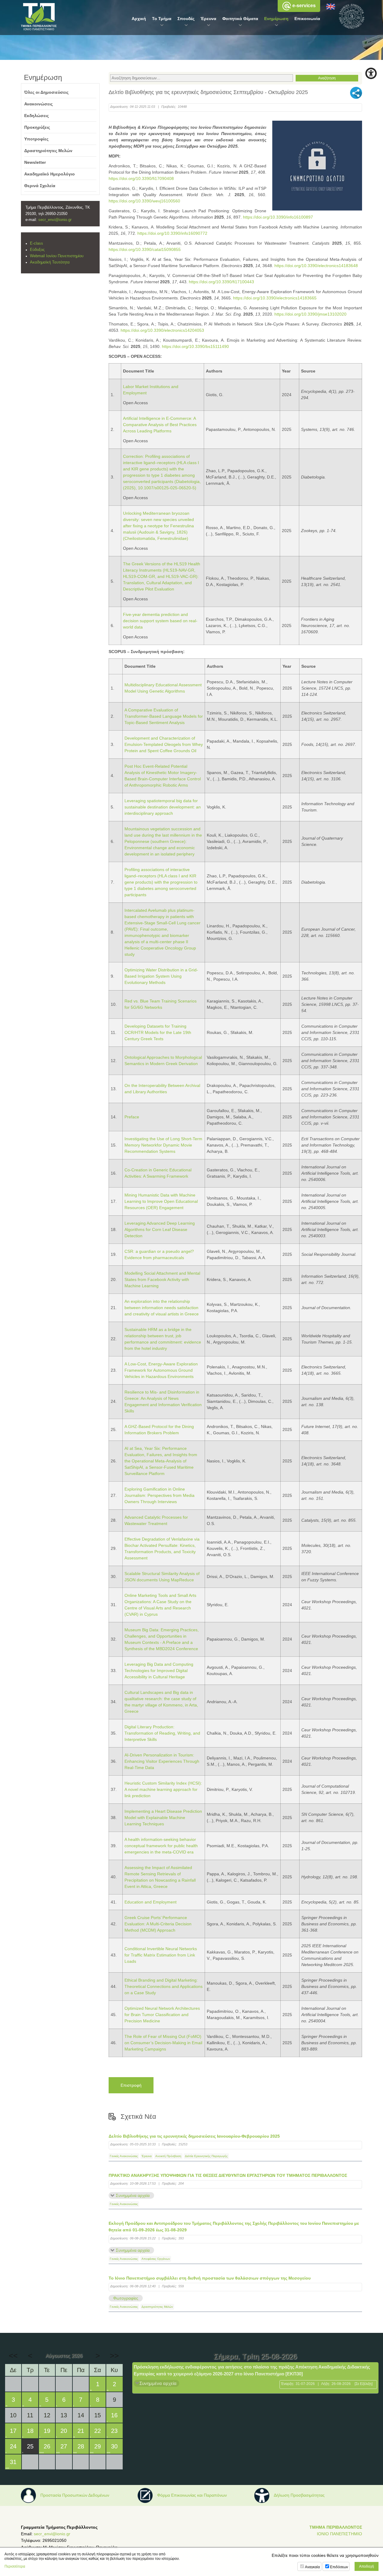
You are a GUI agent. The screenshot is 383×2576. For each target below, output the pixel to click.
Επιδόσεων (339, 2567)
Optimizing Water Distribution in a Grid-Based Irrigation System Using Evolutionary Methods (161, 976)
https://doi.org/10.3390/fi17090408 (141, 178)
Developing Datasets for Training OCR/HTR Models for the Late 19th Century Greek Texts (158, 1032)
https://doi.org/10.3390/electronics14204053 (162, 330)
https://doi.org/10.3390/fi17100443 (221, 282)
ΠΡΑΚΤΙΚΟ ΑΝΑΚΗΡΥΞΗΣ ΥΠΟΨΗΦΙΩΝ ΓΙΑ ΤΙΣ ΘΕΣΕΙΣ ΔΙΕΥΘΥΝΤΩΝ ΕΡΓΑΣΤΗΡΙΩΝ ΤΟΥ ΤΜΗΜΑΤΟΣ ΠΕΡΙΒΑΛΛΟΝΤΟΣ (228, 2175)
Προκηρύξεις (37, 127)
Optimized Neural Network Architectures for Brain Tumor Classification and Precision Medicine (162, 2015)
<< (13, 2356)
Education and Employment (151, 1902)
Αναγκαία (312, 2567)
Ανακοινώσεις (38, 104)
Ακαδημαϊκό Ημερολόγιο (50, 174)
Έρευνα (208, 19)
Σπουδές (186, 19)
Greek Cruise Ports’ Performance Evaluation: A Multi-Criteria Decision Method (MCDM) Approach (158, 1924)
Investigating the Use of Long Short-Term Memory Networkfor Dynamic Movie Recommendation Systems (163, 1145)
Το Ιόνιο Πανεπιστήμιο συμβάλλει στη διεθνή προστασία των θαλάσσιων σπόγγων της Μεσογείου (210, 2278)
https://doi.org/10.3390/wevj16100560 (144, 201)
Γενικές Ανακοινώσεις (124, 2156)
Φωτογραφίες (126, 2298)
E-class (37, 243)
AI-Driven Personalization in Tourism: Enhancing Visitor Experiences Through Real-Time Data (162, 1761)
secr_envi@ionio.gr (55, 220)
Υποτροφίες (36, 139)
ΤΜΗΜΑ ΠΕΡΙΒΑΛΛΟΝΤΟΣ (336, 2527)
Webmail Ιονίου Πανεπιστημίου (57, 256)
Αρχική (139, 19)
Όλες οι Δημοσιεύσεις (46, 92)
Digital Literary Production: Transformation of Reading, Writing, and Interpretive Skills (162, 1733)
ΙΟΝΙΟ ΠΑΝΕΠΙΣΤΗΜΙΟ (339, 2534)
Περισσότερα (15, 2566)
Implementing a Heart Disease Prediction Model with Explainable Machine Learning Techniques (163, 1818)
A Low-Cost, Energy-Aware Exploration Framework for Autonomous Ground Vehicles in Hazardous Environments (161, 1370)
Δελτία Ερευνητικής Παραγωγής (206, 2156)
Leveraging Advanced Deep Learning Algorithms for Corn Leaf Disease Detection (160, 1229)
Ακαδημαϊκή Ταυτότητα (50, 262)
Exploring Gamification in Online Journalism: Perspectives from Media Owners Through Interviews (159, 1495)
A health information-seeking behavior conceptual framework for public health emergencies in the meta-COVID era (161, 1846)
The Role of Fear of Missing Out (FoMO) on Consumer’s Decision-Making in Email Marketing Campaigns (163, 2043)
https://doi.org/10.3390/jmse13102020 (310, 314)
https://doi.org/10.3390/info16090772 (172, 233)
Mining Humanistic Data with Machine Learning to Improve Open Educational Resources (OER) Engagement (161, 1201)
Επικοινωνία (307, 19)
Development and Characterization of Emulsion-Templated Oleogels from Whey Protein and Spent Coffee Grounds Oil (164, 744)
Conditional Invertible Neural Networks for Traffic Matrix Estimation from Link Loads (161, 1955)
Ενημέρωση (276, 19)
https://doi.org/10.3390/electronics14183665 (275, 298)
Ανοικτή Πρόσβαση (168, 2156)
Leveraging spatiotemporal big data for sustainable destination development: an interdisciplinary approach (163, 807)
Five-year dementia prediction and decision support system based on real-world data (160, 621)
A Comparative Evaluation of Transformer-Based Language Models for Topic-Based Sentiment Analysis (164, 716)
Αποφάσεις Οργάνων (156, 2259)
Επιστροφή (131, 2085)
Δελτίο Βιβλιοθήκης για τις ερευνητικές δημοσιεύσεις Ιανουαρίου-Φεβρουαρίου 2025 (194, 2136)
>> (114, 2356)
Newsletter (35, 162)
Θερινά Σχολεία (40, 186)
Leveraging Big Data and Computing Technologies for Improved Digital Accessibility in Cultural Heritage (159, 1671)
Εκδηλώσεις (37, 116)
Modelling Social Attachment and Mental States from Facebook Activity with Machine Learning (162, 1279)
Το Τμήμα (162, 19)
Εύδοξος (37, 250)
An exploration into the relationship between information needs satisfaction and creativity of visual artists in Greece (162, 1308)
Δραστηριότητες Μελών (157, 2307)
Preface (132, 1117)
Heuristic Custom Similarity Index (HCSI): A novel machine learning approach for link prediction (163, 1789)
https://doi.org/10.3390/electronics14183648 (316, 266)
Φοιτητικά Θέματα (240, 19)
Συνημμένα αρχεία (133, 2195)
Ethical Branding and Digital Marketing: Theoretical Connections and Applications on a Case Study (164, 1986)
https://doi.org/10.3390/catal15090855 (145, 249)
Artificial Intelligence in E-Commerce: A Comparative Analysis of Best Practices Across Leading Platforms (160, 425)
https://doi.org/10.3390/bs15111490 (195, 346)
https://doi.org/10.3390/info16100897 (278, 217)
